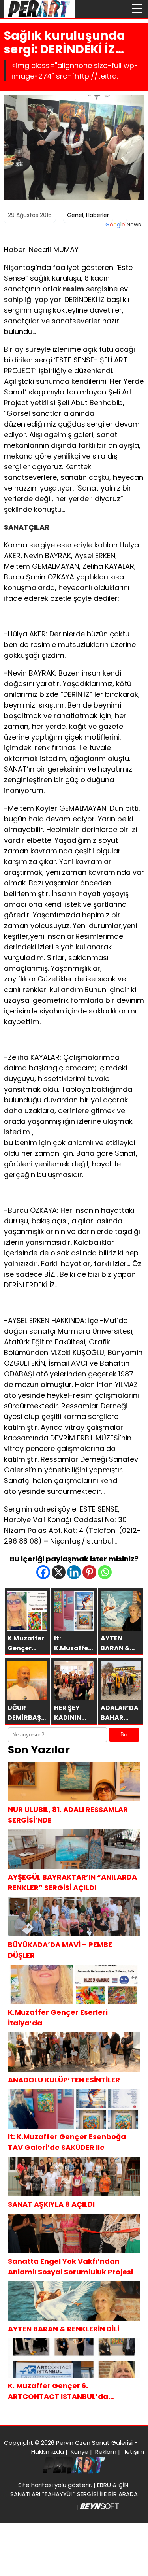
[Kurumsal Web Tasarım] (99, 2507)
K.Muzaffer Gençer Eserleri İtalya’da (58, 2017)
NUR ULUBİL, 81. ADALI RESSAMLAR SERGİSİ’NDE (68, 1815)
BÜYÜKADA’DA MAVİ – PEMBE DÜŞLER (60, 1950)
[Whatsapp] (105, 1572)
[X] (59, 1572)
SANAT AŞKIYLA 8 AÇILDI (51, 2204)
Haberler (97, 215)
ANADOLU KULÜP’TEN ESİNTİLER (64, 2080)
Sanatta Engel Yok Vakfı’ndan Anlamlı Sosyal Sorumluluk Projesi (70, 2267)
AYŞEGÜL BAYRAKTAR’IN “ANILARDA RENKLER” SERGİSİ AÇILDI (72, 1882)
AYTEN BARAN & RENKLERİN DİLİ (64, 2329)
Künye (80, 2452)
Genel (75, 215)
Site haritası (36, 2485)
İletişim (134, 2452)
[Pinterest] (89, 1572)
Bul (124, 1735)
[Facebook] (43, 1572)
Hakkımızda (48, 2452)
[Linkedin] (74, 1572)
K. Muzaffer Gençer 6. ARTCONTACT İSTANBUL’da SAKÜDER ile (58, 2391)
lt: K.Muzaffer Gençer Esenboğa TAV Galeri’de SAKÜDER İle (67, 2142)
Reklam (106, 2452)
